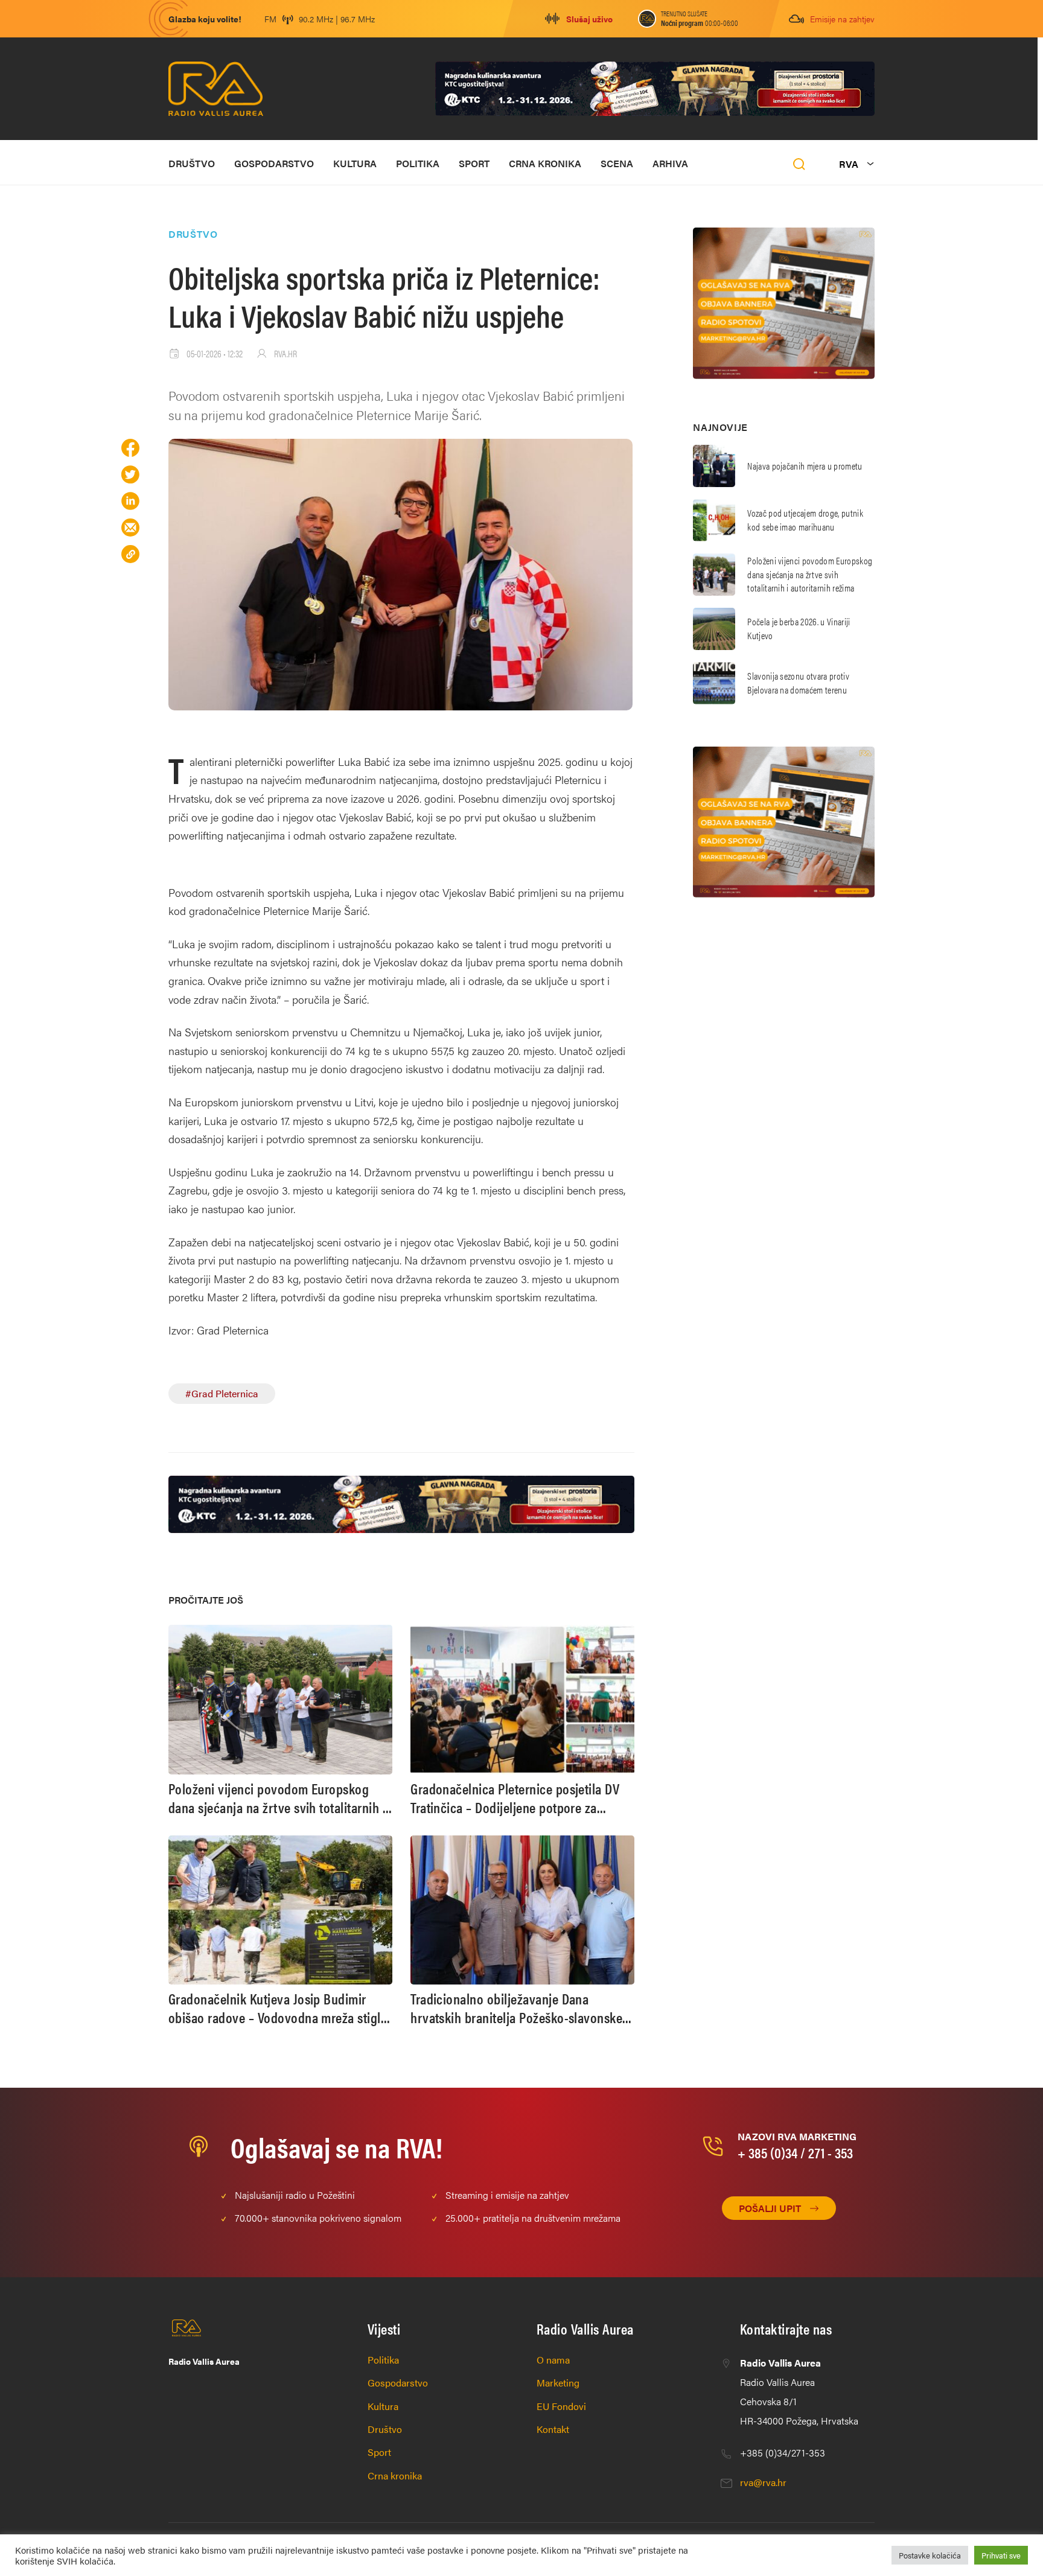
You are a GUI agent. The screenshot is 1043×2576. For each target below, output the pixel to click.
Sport (474, 163)
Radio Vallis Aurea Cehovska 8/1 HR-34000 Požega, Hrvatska (799, 2392)
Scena (617, 163)
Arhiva (670, 163)
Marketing (558, 2383)
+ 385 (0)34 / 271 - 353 (795, 2152)
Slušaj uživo (589, 19)
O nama (553, 2360)
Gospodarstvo (274, 163)
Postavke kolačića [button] (930, 2555)
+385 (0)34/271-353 (783, 2453)
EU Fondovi (561, 2406)
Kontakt (553, 2429)
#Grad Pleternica (222, 1393)
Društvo (192, 163)
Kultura (355, 163)
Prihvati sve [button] (1001, 2555)
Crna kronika (545, 163)
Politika (418, 163)
